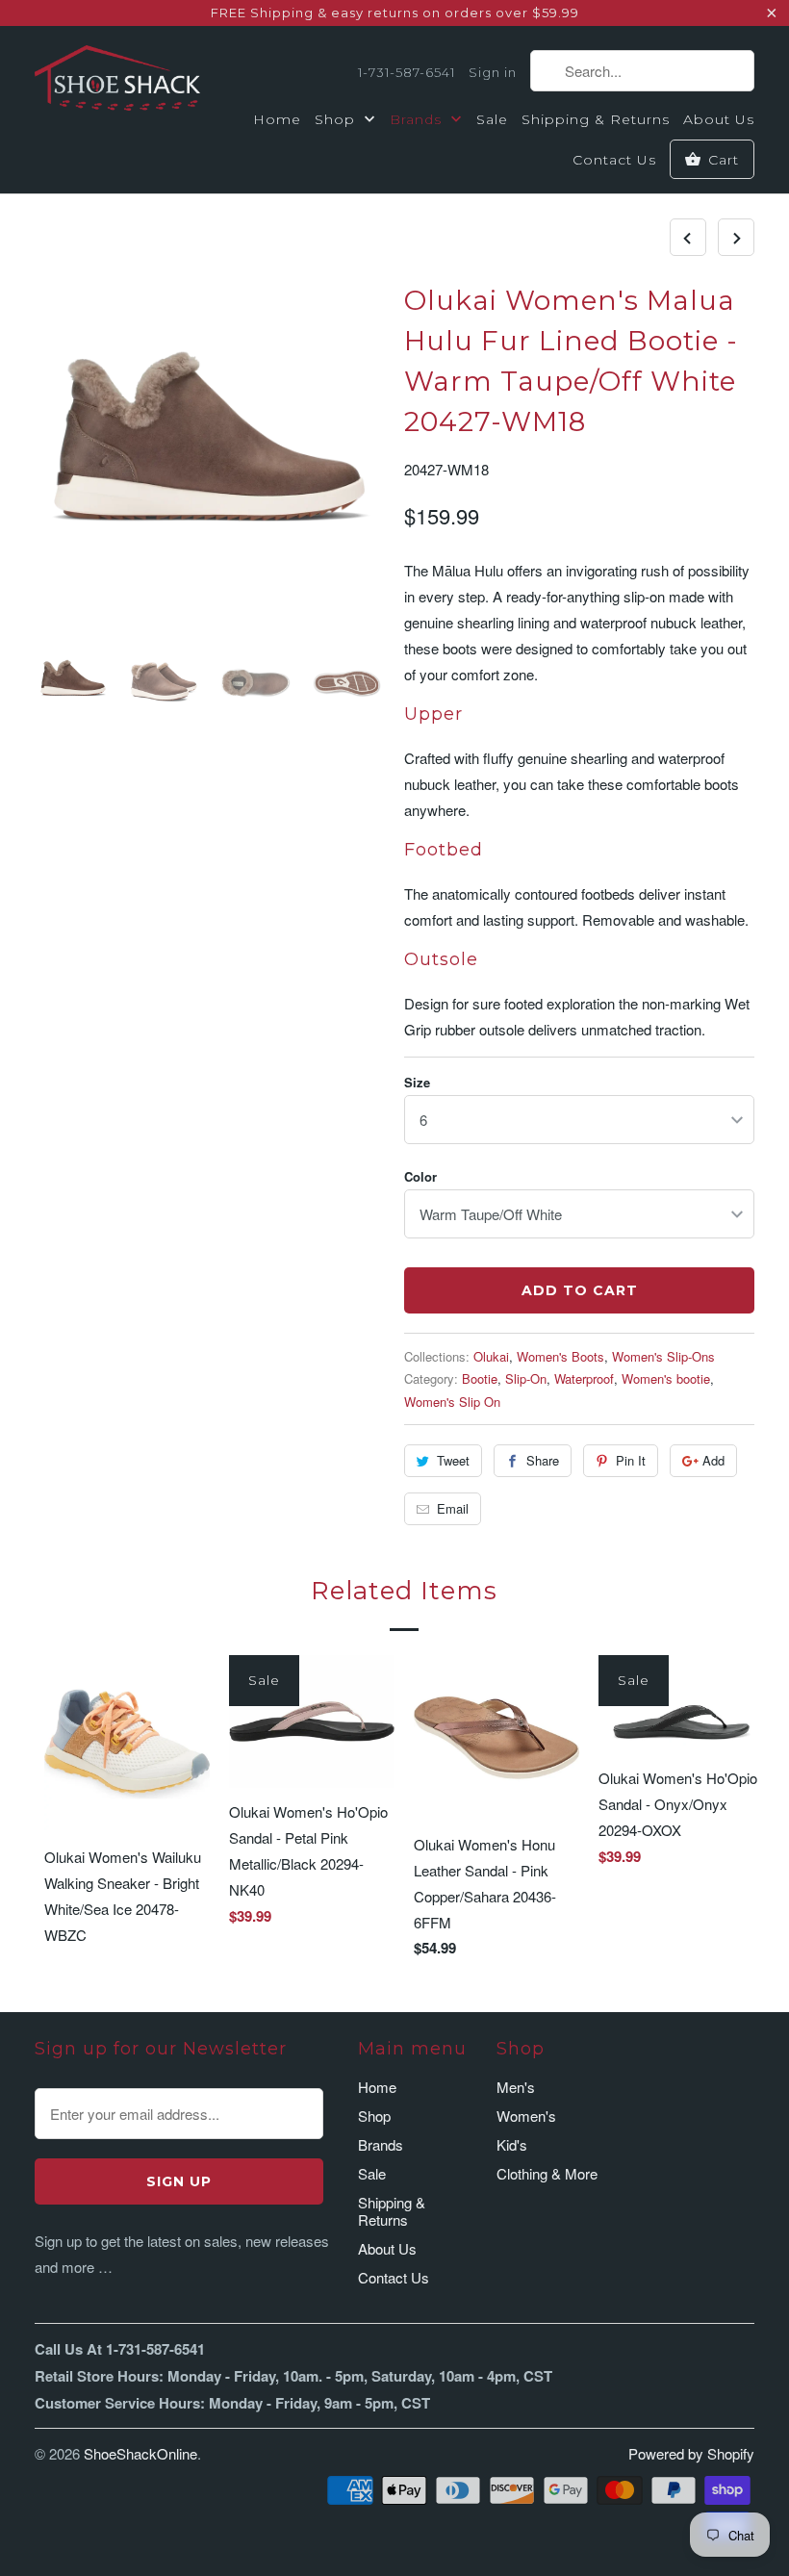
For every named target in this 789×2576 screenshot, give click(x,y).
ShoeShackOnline (140, 2453)
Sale (492, 119)
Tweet (453, 1460)
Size (417, 1082)
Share (543, 1460)
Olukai (491, 1356)
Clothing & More (547, 2173)
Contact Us (614, 160)
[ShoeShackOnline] (117, 82)
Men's (516, 2087)
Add (713, 1460)
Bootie (480, 1378)
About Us (719, 119)
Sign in (493, 72)
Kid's (512, 2144)
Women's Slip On (452, 1402)
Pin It (631, 1460)
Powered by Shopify (691, 2453)
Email (453, 1508)
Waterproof (584, 1378)
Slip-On (526, 1378)
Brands (418, 119)
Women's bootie (666, 1378)
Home (277, 119)
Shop (337, 119)
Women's (526, 2116)
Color (420, 1176)
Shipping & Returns (596, 119)
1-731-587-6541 (407, 72)
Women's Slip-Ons (663, 1356)
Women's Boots (560, 1356)
